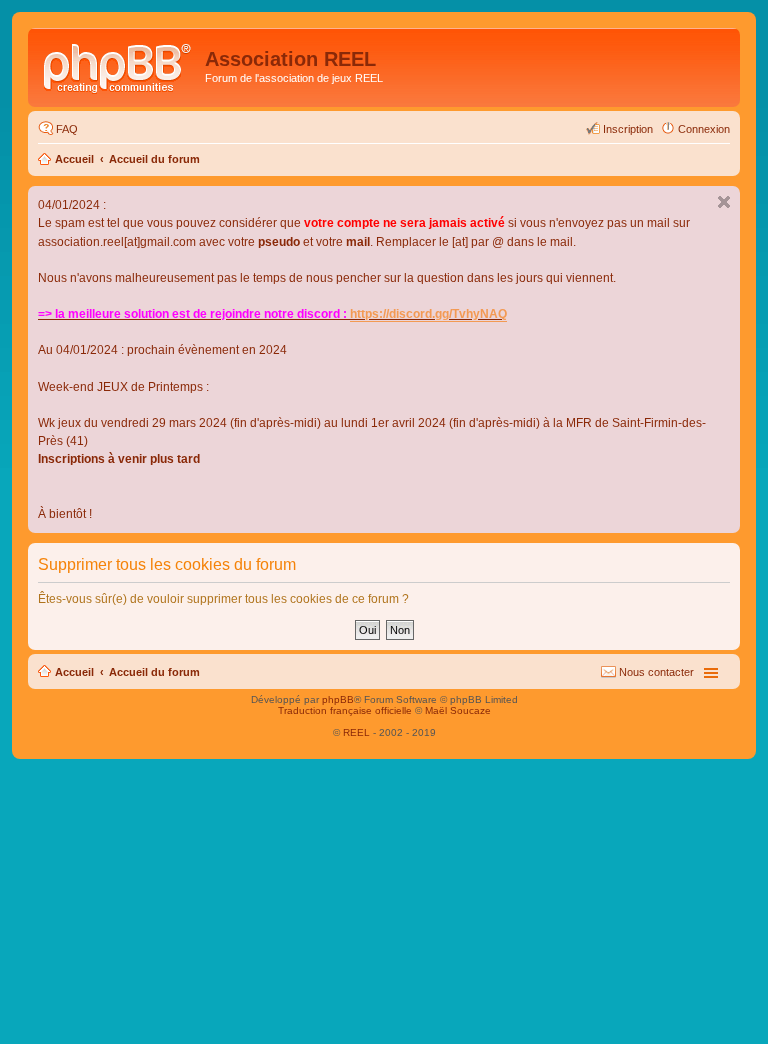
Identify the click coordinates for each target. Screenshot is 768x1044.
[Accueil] (119, 65)
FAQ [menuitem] (67, 129)
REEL (356, 732)
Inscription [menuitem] (628, 129)
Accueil (74, 159)
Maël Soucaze (458, 710)
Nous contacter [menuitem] (656, 672)
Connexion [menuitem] (704, 129)
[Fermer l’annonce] (724, 202)
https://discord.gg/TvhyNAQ (428, 314)
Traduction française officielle (345, 710)
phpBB (338, 699)
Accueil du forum (154, 159)
